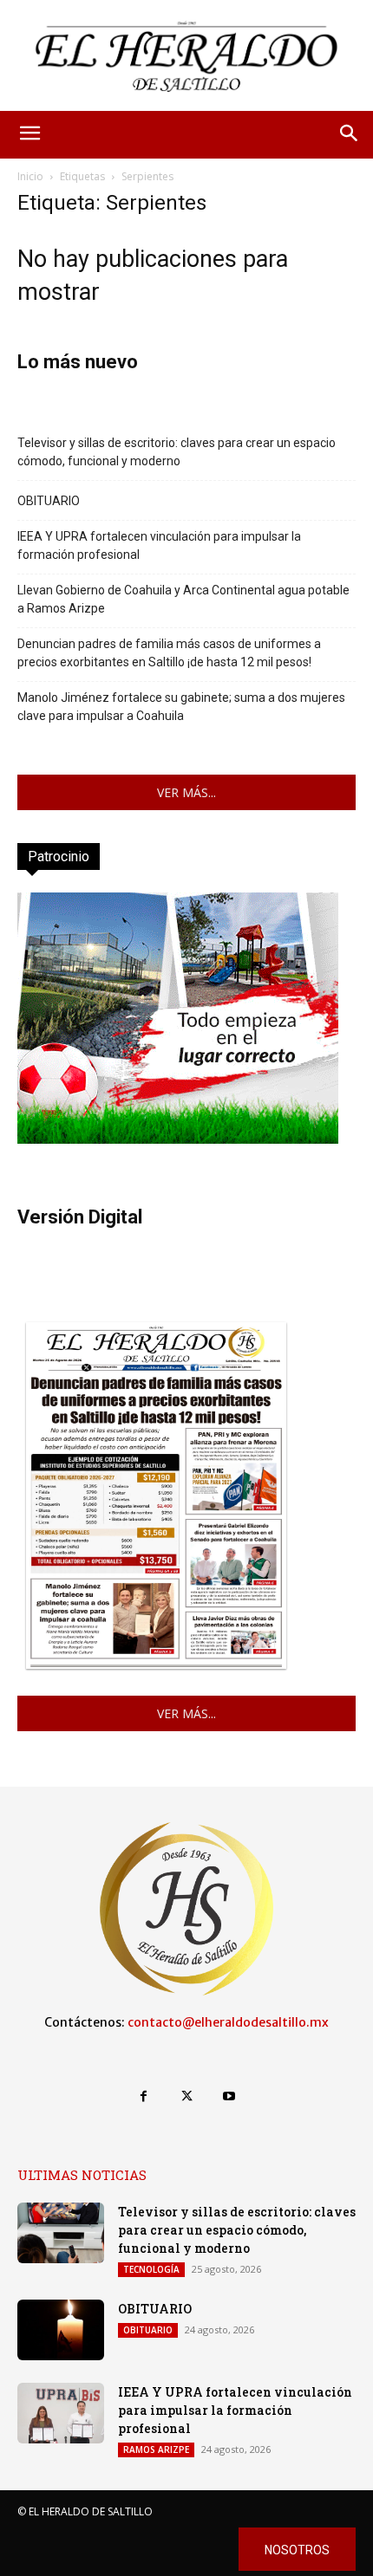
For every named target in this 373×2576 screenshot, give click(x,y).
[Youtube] (229, 2096)
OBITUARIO (49, 501)
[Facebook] (144, 2096)
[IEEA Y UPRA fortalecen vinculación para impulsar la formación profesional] (61, 2413)
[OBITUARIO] (61, 2330)
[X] (186, 2096)
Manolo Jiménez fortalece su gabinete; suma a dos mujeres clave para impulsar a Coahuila (181, 707)
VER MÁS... (186, 792)
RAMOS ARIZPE (156, 2449)
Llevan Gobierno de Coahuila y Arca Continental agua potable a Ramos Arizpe (183, 599)
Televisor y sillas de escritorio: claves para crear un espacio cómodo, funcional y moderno (177, 452)
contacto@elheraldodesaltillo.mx (228, 2022)
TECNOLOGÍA (151, 2269)
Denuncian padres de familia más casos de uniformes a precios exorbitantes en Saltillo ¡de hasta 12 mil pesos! (169, 653)
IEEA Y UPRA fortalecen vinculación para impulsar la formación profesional (159, 545)
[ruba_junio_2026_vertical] (178, 1139)
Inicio (30, 176)
